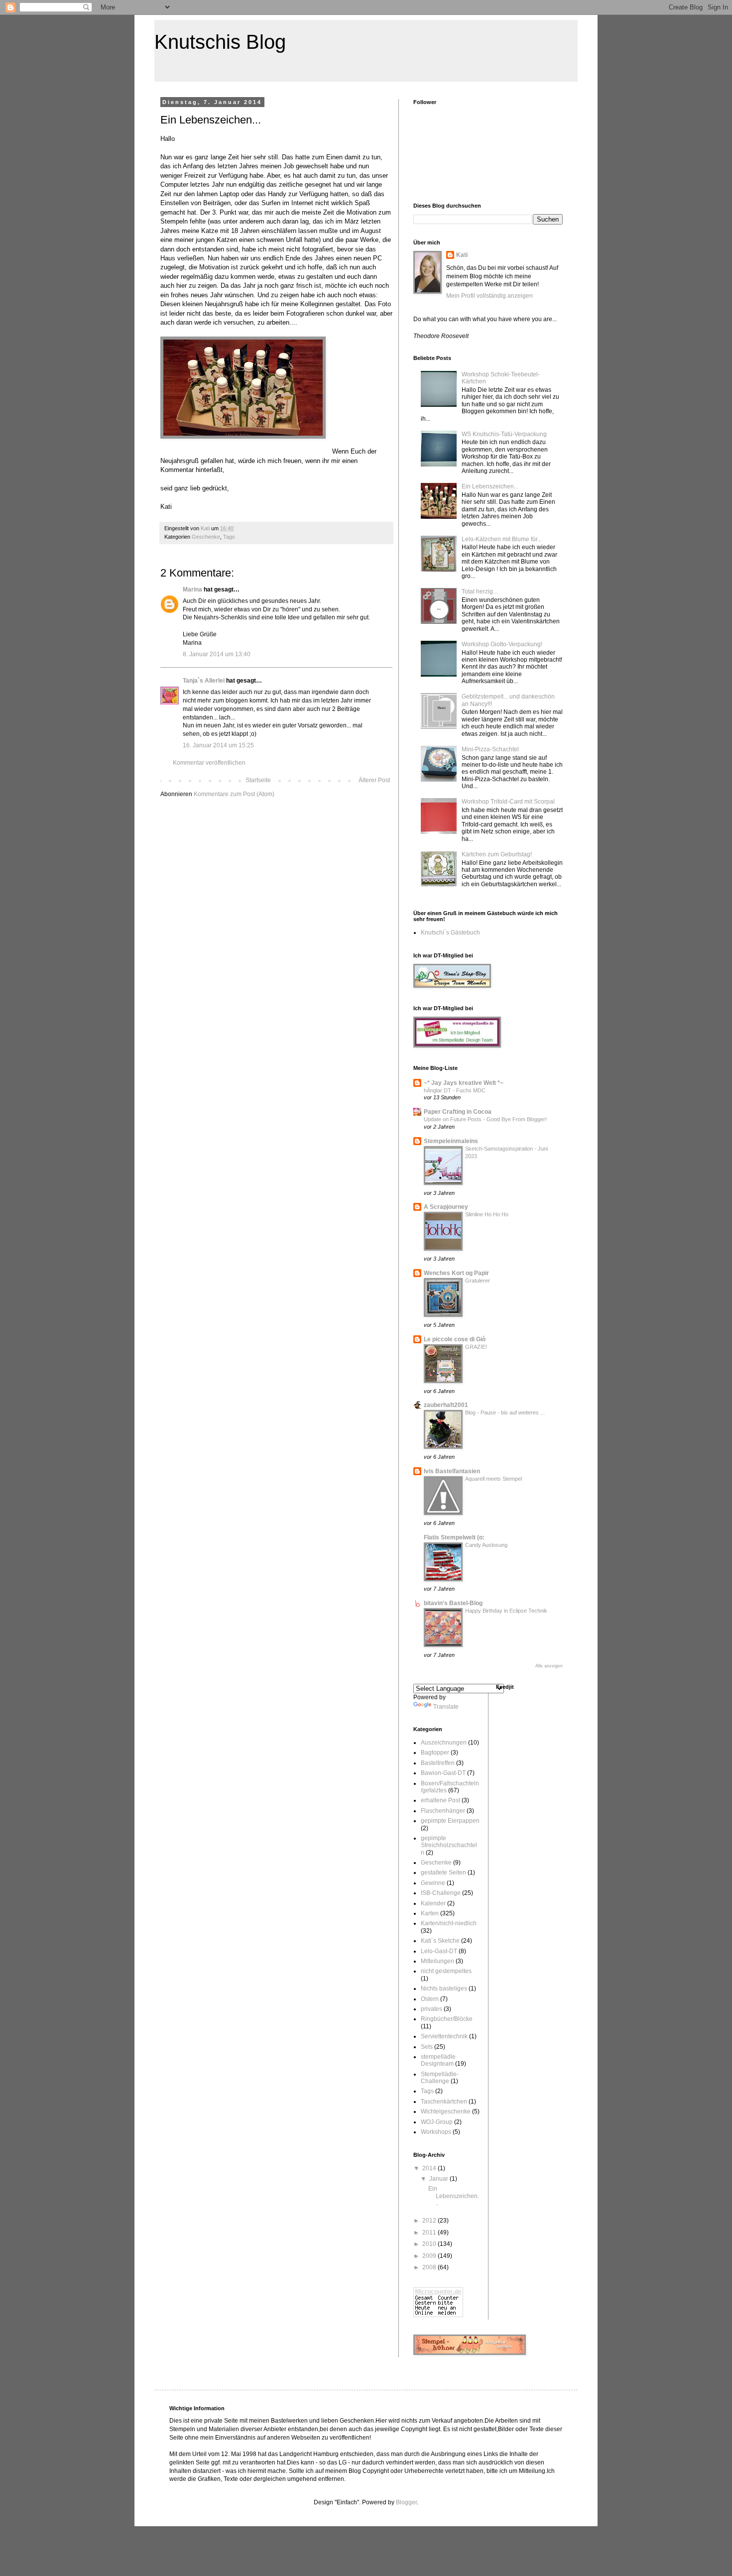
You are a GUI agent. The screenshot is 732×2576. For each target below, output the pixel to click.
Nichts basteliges (444, 1989)
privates (431, 2009)
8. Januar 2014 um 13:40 (217, 654)
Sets (427, 2047)
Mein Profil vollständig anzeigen (489, 296)
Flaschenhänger (443, 1811)
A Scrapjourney (446, 1207)
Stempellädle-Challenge (440, 2078)
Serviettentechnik (444, 2036)
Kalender (433, 1903)
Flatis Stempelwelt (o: (454, 1537)
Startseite (258, 780)
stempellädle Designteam (438, 2060)
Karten (430, 1913)
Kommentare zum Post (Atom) (234, 794)
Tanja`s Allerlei (204, 681)
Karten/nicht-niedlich (449, 1923)
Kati (462, 255)
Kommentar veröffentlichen (209, 763)
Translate (446, 1707)
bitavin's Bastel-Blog (453, 1603)
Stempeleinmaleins (451, 1141)
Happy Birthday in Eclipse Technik (506, 1611)
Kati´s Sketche (440, 1941)
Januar (439, 2179)
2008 (430, 2267)
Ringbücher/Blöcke (447, 2019)
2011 (430, 2232)
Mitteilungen (437, 1961)
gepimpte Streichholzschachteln (449, 1845)
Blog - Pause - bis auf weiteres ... (505, 1412)
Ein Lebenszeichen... (490, 486)
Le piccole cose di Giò (455, 1339)
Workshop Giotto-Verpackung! (502, 644)
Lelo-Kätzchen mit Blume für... (502, 539)
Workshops (436, 2132)
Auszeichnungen (444, 1743)
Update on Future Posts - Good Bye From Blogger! (485, 1119)
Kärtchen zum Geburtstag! (497, 854)
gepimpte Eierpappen (450, 1821)
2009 (430, 2256)
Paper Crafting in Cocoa (458, 1112)
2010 (430, 2244)
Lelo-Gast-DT (439, 1951)
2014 (430, 2168)
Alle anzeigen (549, 1666)
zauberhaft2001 (446, 1405)
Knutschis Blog (220, 42)
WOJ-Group (437, 2122)
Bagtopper (435, 1753)
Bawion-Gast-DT (443, 1773)
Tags (229, 537)
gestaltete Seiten (443, 1873)
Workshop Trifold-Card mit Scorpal (508, 802)
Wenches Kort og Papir (456, 1273)
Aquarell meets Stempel (493, 1479)
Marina (192, 589)
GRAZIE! (476, 1347)
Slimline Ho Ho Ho (487, 1214)
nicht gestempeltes (446, 1971)
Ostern (430, 1999)
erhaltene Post (440, 1800)
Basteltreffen (438, 1763)
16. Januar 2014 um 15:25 (218, 745)
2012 (430, 2221)
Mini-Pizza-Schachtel (490, 749)
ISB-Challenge (441, 1893)
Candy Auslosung (486, 1545)
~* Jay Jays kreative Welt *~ (464, 1083)
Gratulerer (478, 1281)
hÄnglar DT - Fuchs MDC (455, 1090)
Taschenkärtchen (444, 2102)
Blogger (406, 2502)
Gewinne (433, 1883)
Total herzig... (480, 591)
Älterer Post (374, 780)
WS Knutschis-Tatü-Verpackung (504, 434)
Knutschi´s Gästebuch (450, 933)
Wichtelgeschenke (446, 2111)
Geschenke (206, 537)
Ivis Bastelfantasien (452, 1471)
